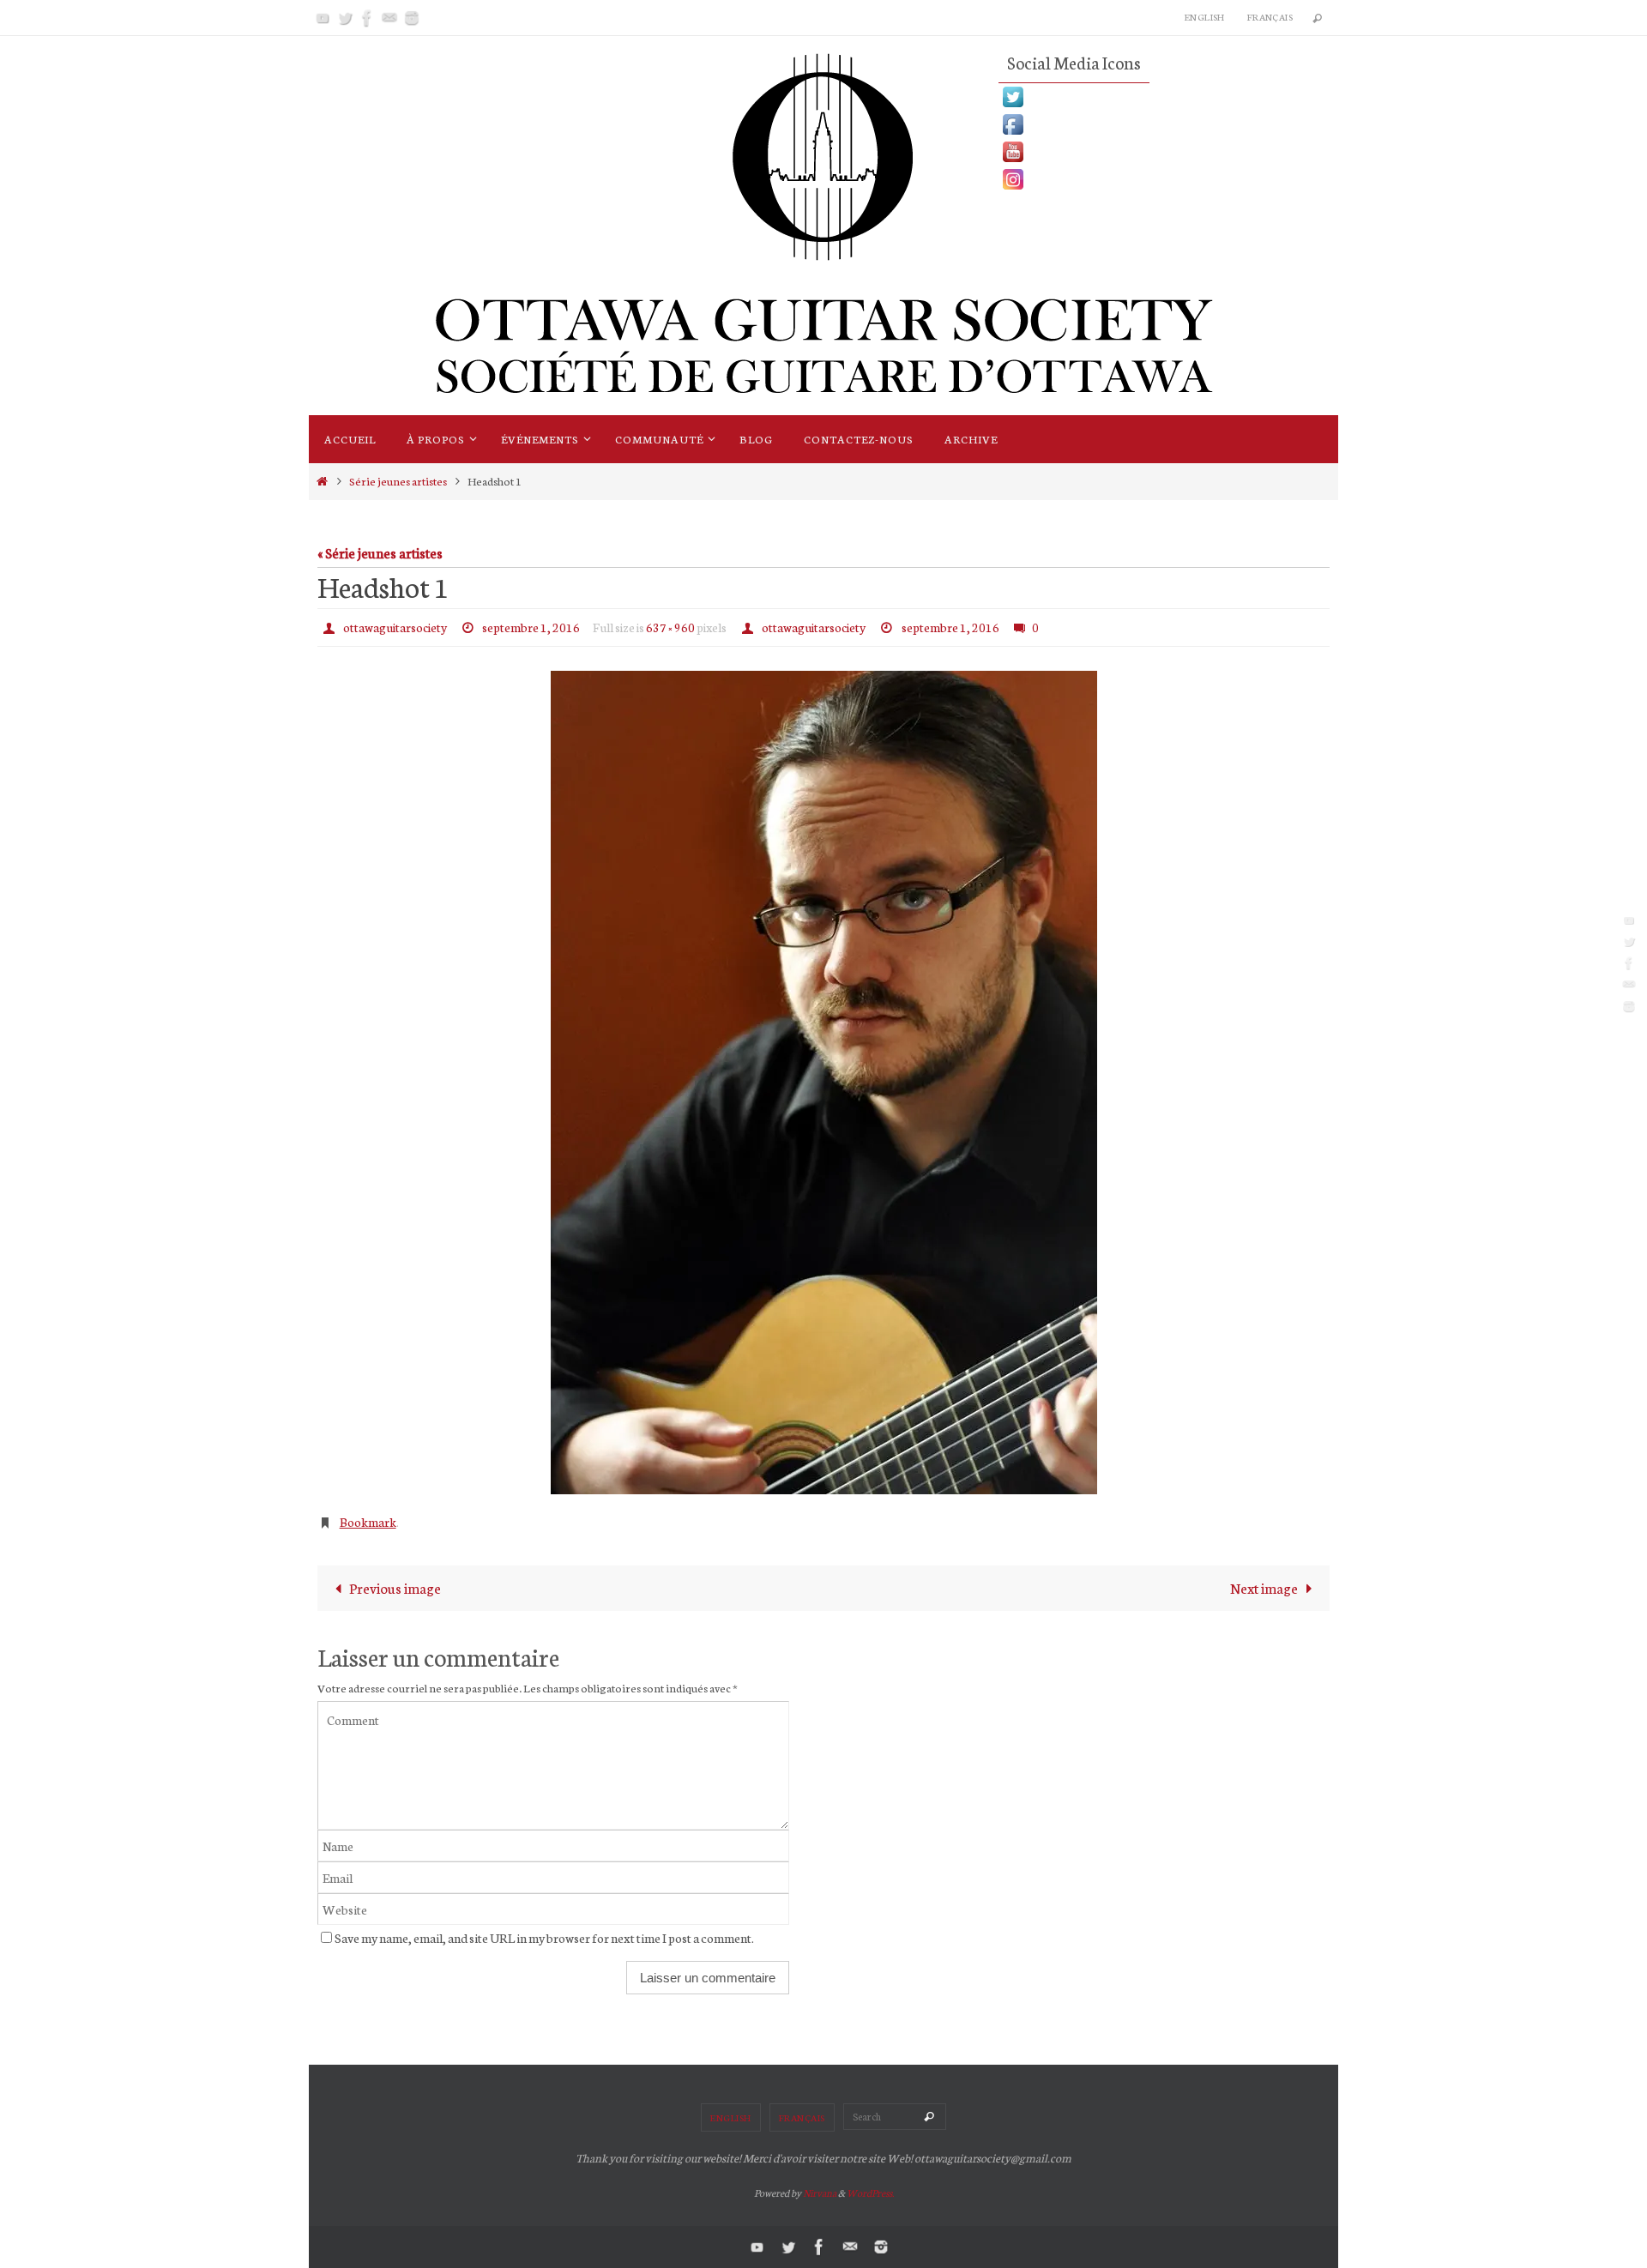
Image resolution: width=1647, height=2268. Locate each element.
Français (1270, 17)
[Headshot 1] (823, 1083)
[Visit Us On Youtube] (1168, 152)
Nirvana (820, 2193)
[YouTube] (323, 18)
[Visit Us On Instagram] (1168, 179)
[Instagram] (412, 18)
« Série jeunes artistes (380, 552)
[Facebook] (367, 18)
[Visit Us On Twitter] (1168, 97)
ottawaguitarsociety (395, 627)
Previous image (395, 1587)
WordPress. (870, 2193)
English (1205, 17)
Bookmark (368, 1522)
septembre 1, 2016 (531, 627)
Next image (1264, 1587)
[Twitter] (345, 18)
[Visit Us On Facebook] (1168, 124)
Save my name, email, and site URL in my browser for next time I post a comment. (544, 1937)
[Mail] (389, 18)
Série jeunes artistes (398, 480)
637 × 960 (670, 627)
